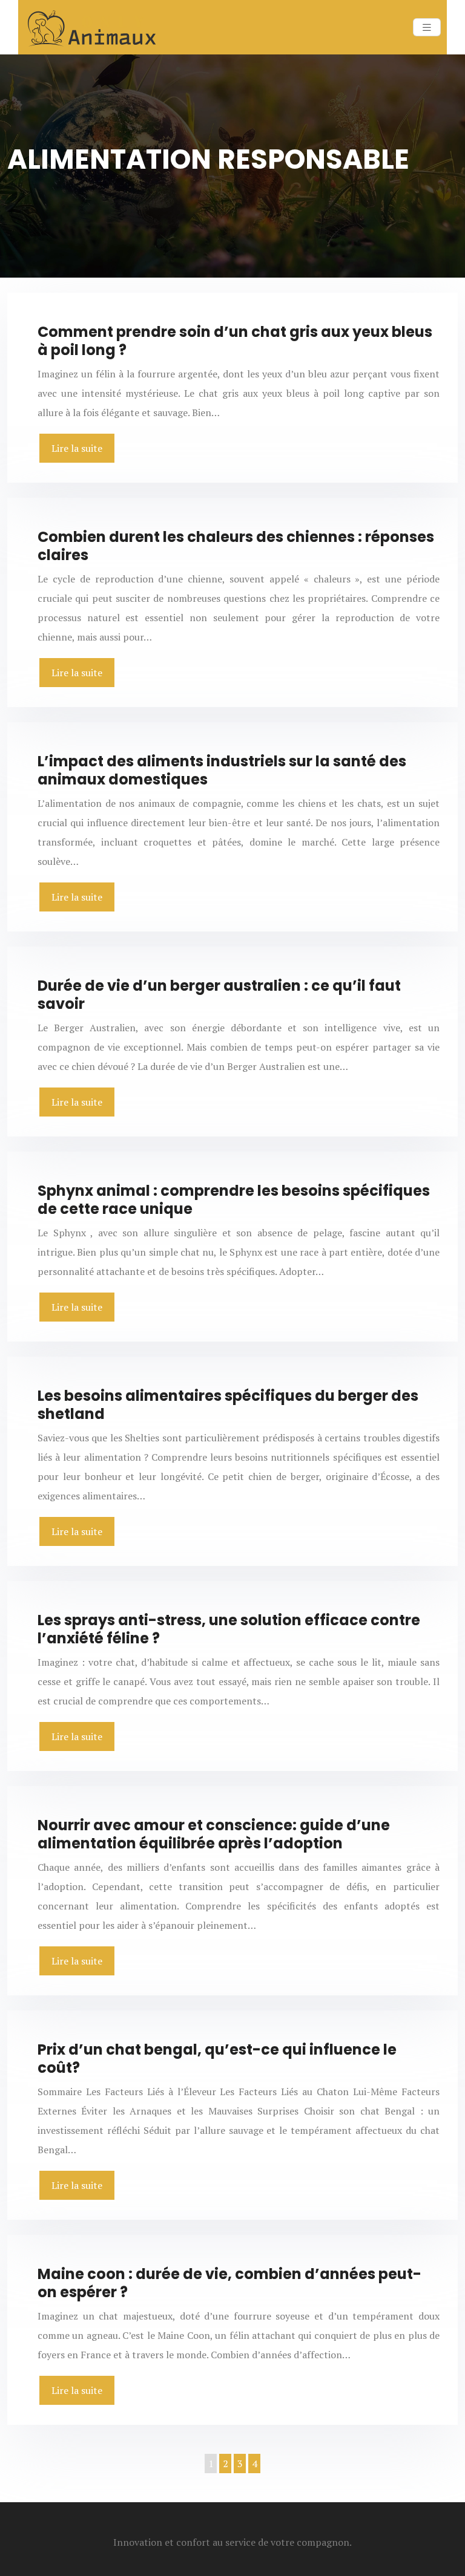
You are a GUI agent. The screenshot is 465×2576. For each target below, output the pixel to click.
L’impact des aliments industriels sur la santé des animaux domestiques (222, 770)
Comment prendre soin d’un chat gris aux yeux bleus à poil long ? (235, 341)
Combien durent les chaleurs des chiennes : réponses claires (236, 546)
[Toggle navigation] (427, 28)
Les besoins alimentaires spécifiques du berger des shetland (228, 1405)
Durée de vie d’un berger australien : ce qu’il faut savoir (219, 995)
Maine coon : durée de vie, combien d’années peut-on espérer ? (229, 2283)
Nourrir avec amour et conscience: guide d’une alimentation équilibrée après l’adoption (214, 1834)
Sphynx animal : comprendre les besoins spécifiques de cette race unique (234, 1200)
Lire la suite (77, 448)
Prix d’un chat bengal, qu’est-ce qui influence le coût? (217, 2059)
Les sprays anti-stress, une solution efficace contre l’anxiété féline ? (229, 1629)
